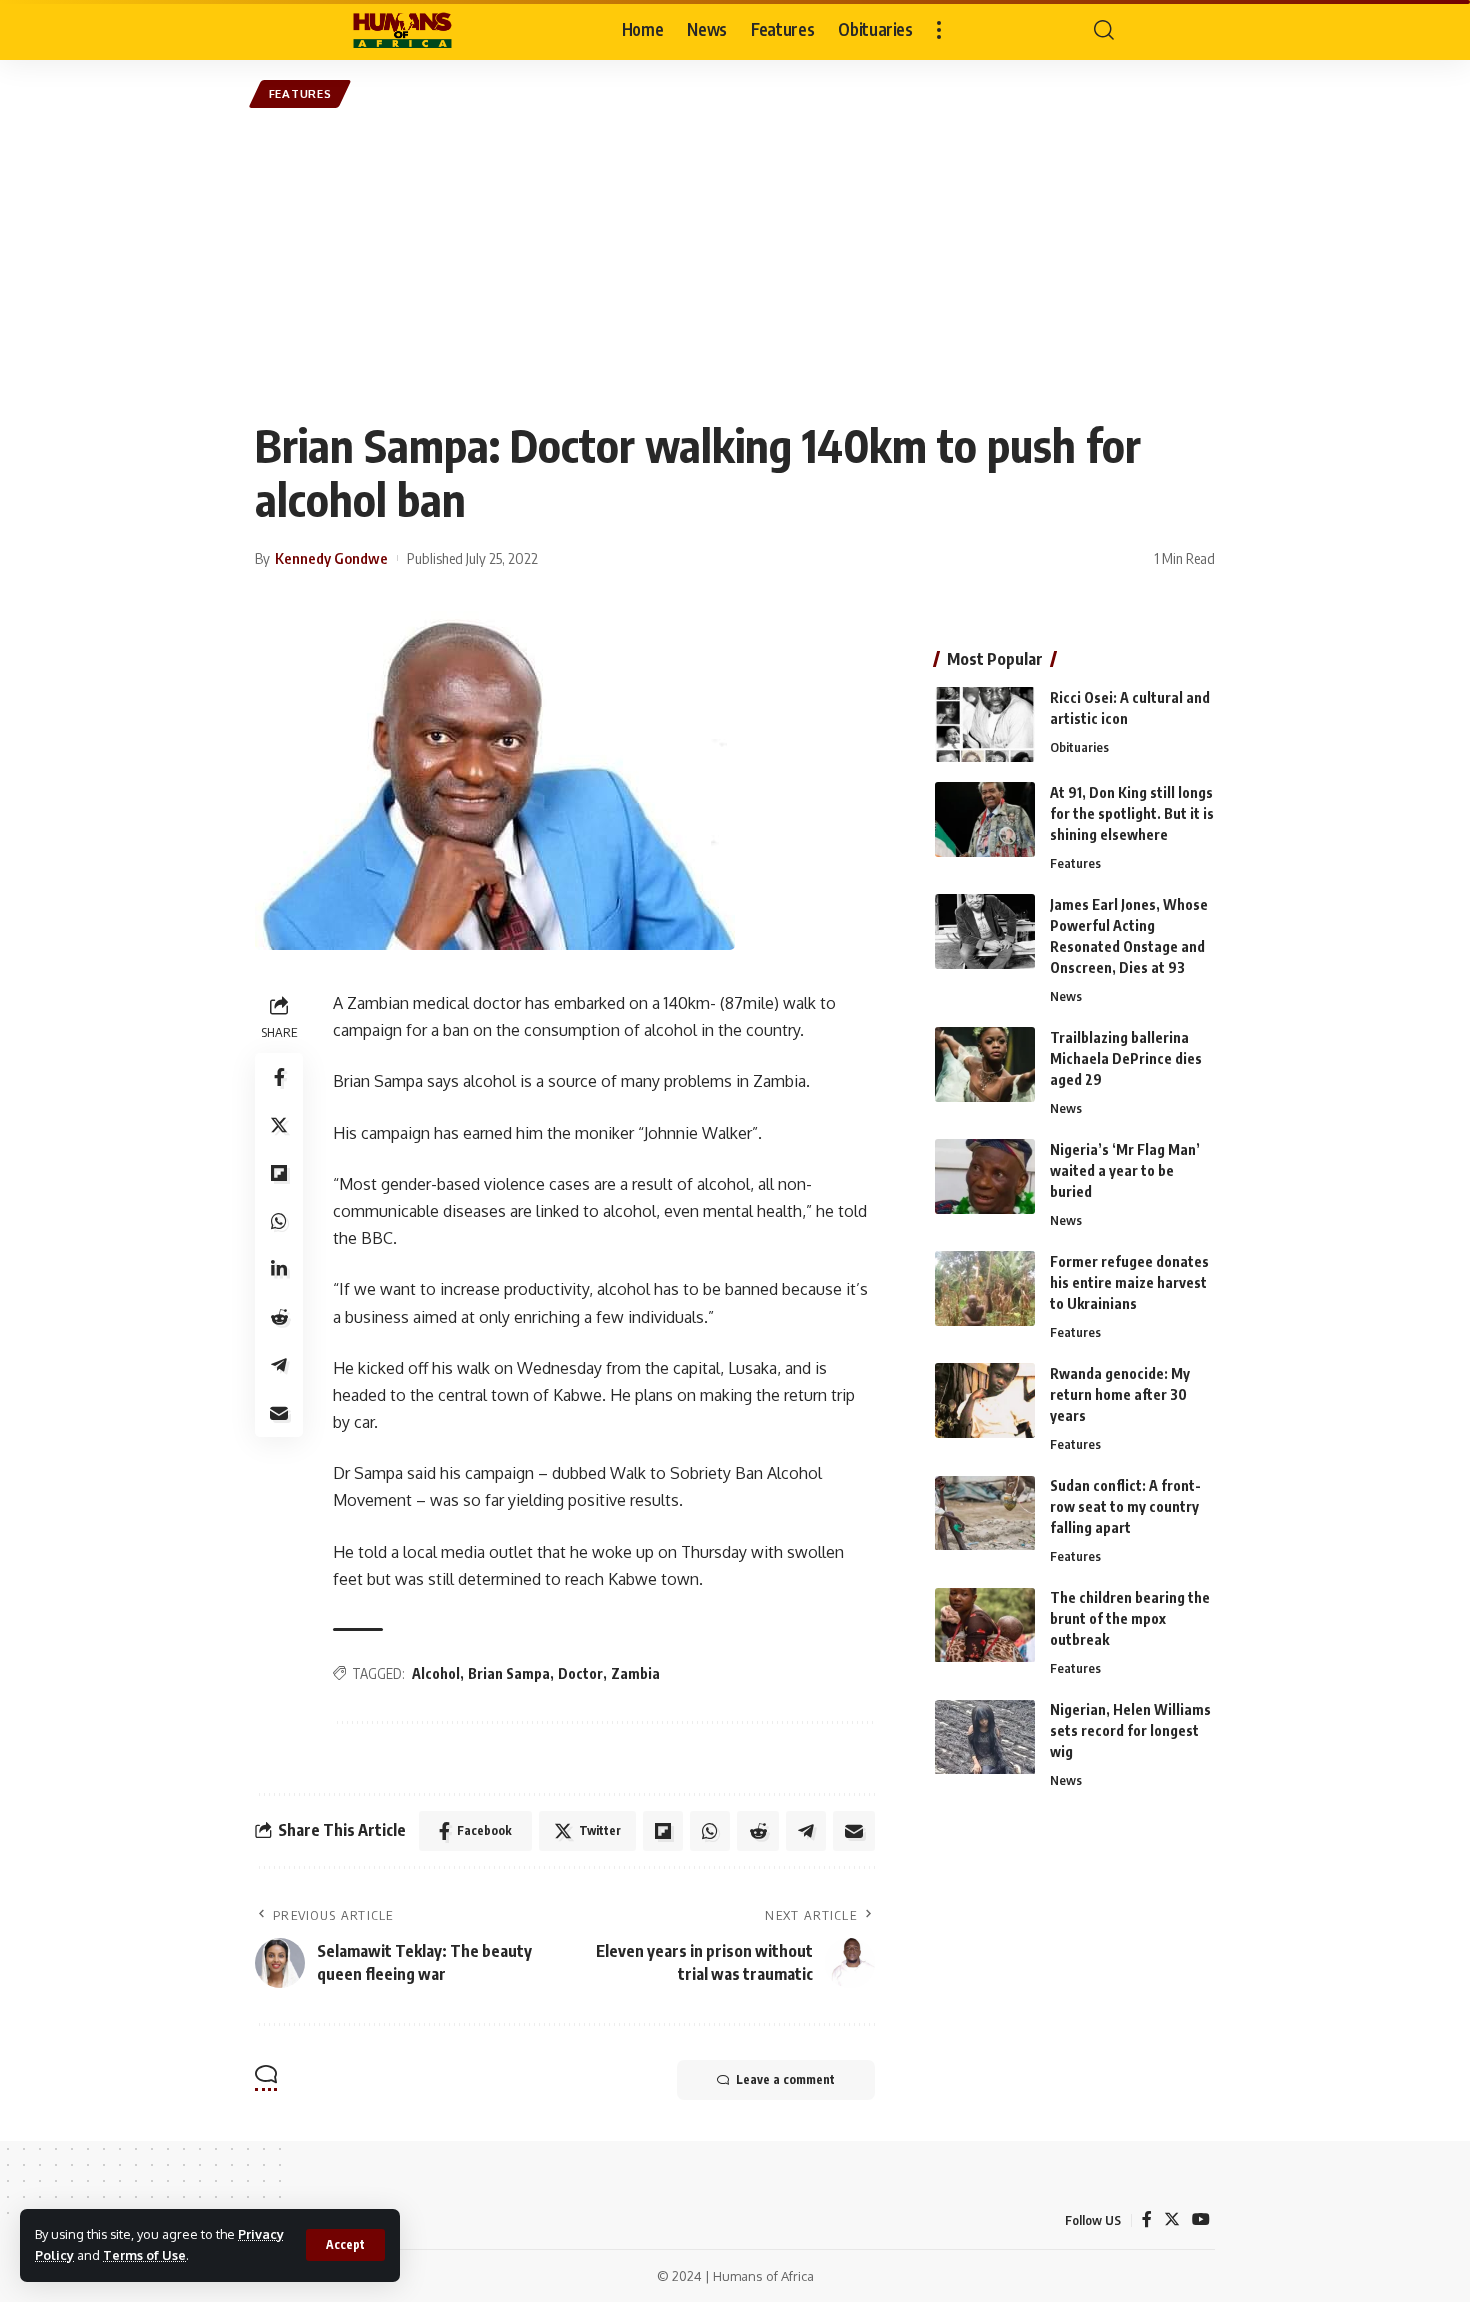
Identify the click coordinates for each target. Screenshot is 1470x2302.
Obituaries (1079, 747)
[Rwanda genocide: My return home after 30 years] (985, 1400)
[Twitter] (1172, 2219)
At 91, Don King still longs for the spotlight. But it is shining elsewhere (1132, 813)
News (1066, 996)
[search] (1104, 30)
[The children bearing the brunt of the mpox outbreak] (985, 1625)
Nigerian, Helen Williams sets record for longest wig (1130, 1731)
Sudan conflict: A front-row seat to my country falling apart (1125, 1507)
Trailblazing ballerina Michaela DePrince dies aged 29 (1126, 1058)
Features (300, 93)
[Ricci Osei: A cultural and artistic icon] (985, 724)
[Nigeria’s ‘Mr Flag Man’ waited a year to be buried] (985, 1176)
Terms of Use (144, 2255)
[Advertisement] (735, 263)
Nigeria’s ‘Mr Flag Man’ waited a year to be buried (1125, 1170)
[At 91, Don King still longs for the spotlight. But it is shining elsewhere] (985, 819)
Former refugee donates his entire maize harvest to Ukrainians (1129, 1282)
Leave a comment (785, 2079)
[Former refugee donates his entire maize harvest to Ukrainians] (985, 1288)
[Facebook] (1147, 2219)
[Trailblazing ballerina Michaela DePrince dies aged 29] (985, 1064)
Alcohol (436, 1673)
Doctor (580, 1673)
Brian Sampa (509, 1673)
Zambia (635, 1673)
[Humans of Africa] (402, 30)
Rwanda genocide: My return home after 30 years (1120, 1394)
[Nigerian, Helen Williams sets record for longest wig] (985, 1737)
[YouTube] (1201, 2219)
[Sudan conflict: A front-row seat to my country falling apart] (985, 1513)
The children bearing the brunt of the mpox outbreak (1130, 1619)
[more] (939, 30)
